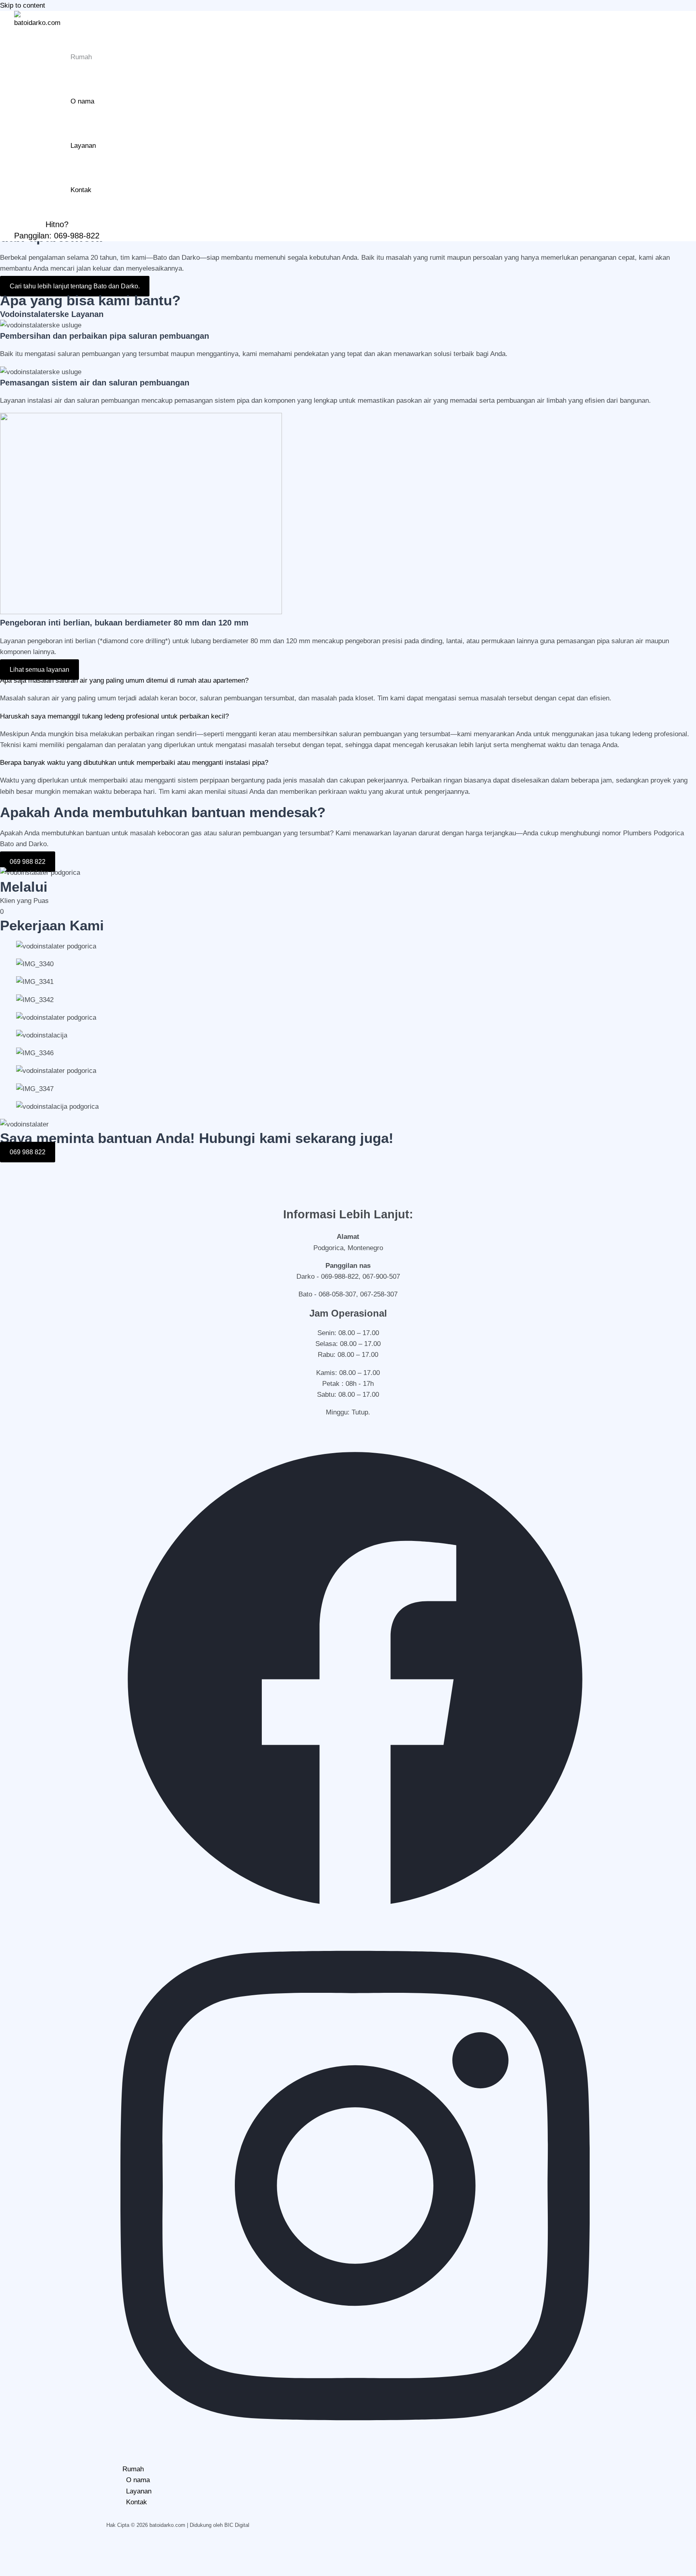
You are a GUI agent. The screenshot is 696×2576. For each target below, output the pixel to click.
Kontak (81, 190)
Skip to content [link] (23, 5)
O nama (82, 101)
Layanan (83, 146)
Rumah (81, 57)
